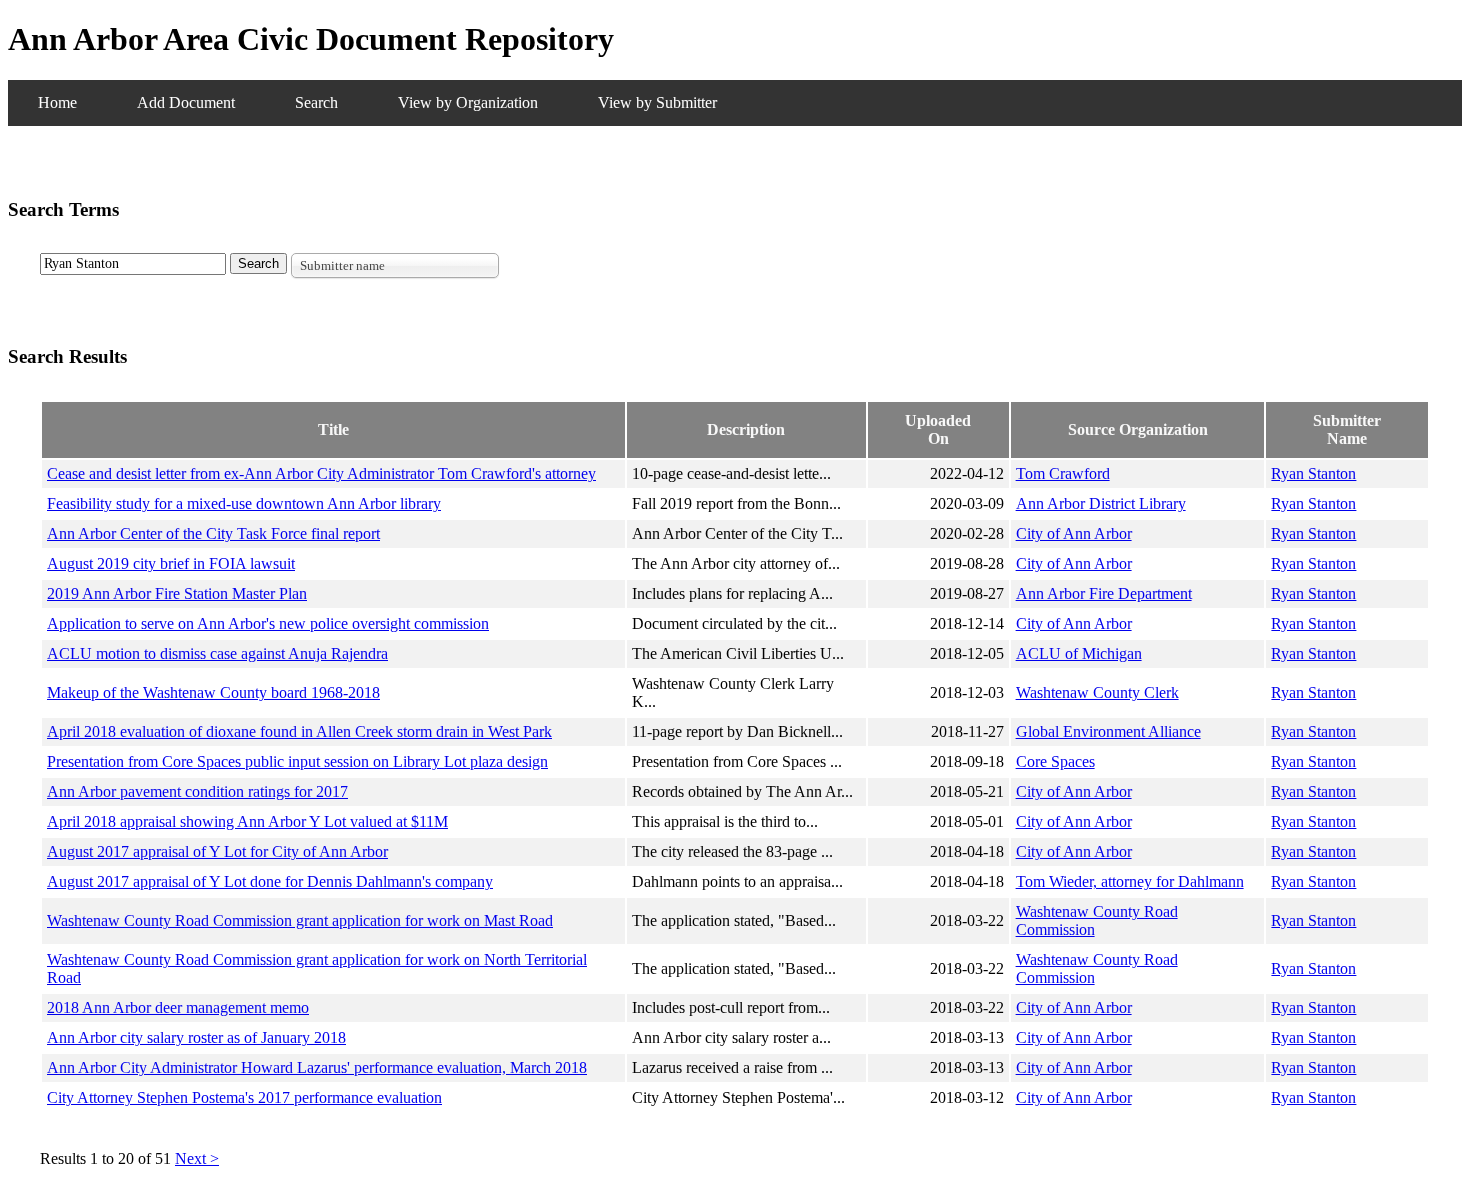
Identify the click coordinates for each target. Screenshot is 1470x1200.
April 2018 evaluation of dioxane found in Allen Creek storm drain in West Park (299, 731)
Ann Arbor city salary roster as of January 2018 (196, 1037)
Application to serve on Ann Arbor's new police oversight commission (268, 623)
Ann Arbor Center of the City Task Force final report (213, 533)
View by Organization (468, 102)
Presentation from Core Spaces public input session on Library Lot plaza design (297, 761)
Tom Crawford (1063, 473)
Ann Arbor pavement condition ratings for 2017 (197, 791)
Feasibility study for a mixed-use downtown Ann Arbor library (244, 503)
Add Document (186, 102)
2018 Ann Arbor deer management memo (178, 1007)
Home (57, 102)
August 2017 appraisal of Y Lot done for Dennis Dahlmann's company (270, 881)
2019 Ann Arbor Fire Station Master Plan (177, 593)
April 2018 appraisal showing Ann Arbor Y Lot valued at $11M (247, 821)
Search (316, 102)
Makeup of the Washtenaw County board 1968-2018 (213, 692)
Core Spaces (1055, 761)
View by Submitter (657, 102)
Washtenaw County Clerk (1097, 692)
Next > (197, 1158)
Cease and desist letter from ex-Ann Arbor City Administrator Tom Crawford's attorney (321, 473)
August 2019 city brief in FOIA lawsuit (171, 563)
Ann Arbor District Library (1101, 503)
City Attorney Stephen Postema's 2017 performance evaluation (244, 1097)
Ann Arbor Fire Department (1104, 593)
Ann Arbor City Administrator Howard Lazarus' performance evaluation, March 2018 (317, 1067)
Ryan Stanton (1313, 473)
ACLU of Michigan (1079, 653)
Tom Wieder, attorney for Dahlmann (1130, 881)
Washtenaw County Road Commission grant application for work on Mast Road (300, 920)
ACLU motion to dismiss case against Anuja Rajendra (217, 653)
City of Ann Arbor (1074, 533)
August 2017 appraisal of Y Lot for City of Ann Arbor (217, 851)
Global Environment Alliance (1108, 731)
